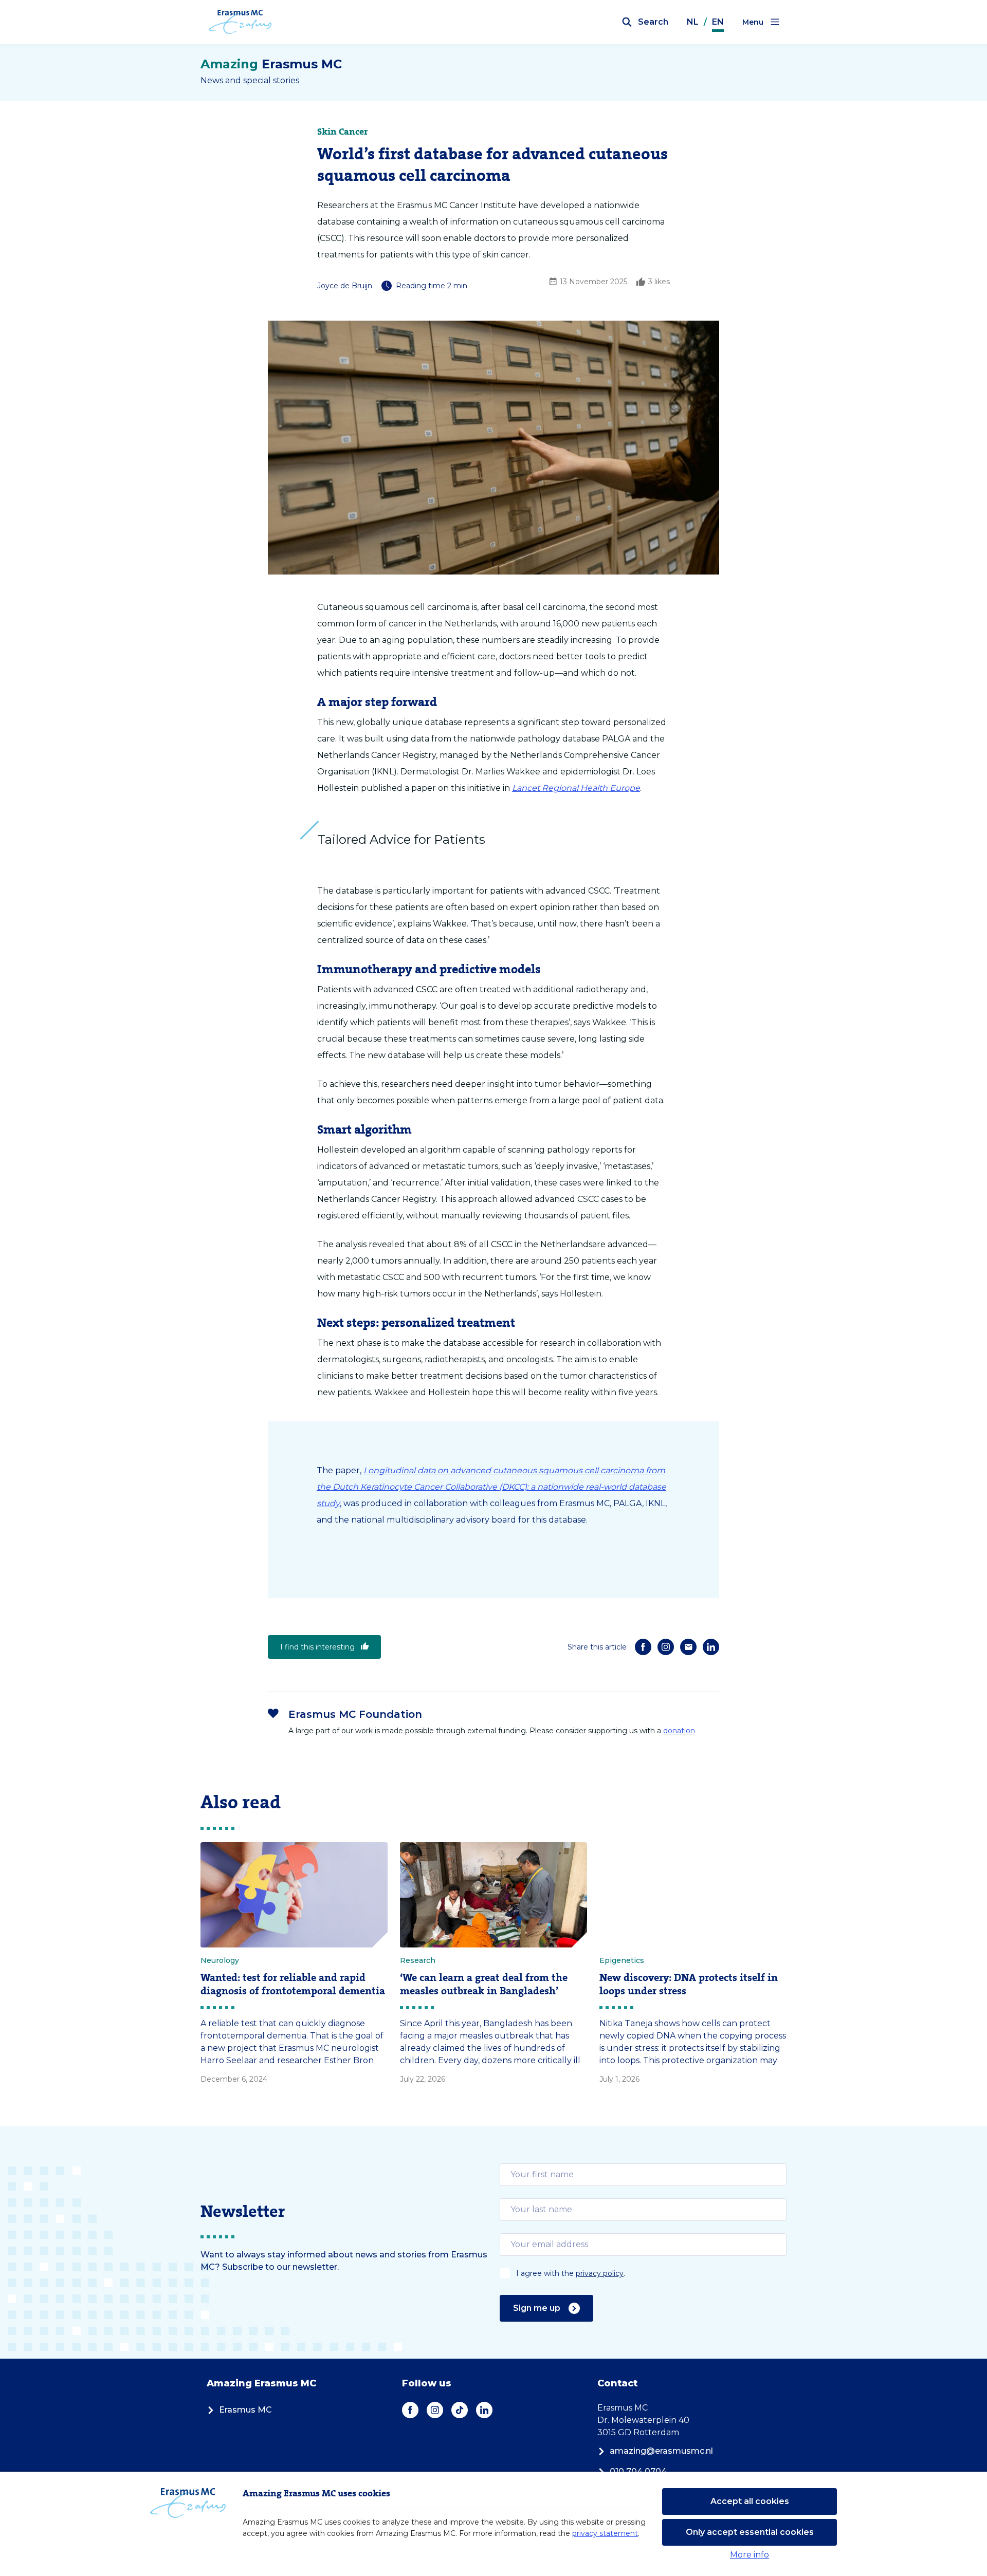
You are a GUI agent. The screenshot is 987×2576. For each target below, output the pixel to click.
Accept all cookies (750, 2501)
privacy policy (600, 2273)
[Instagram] (666, 1647)
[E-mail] (688, 1647)
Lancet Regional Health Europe (576, 788)
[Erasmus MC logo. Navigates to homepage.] (240, 22)
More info (750, 2555)
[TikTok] (460, 2410)
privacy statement (605, 2533)
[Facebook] (643, 1647)
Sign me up (537, 2308)
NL (693, 22)
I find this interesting (317, 1647)
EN (718, 22)
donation (679, 1731)
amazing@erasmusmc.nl (661, 2451)
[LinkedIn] (711, 1647)
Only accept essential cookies (750, 2532)
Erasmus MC (245, 2410)
